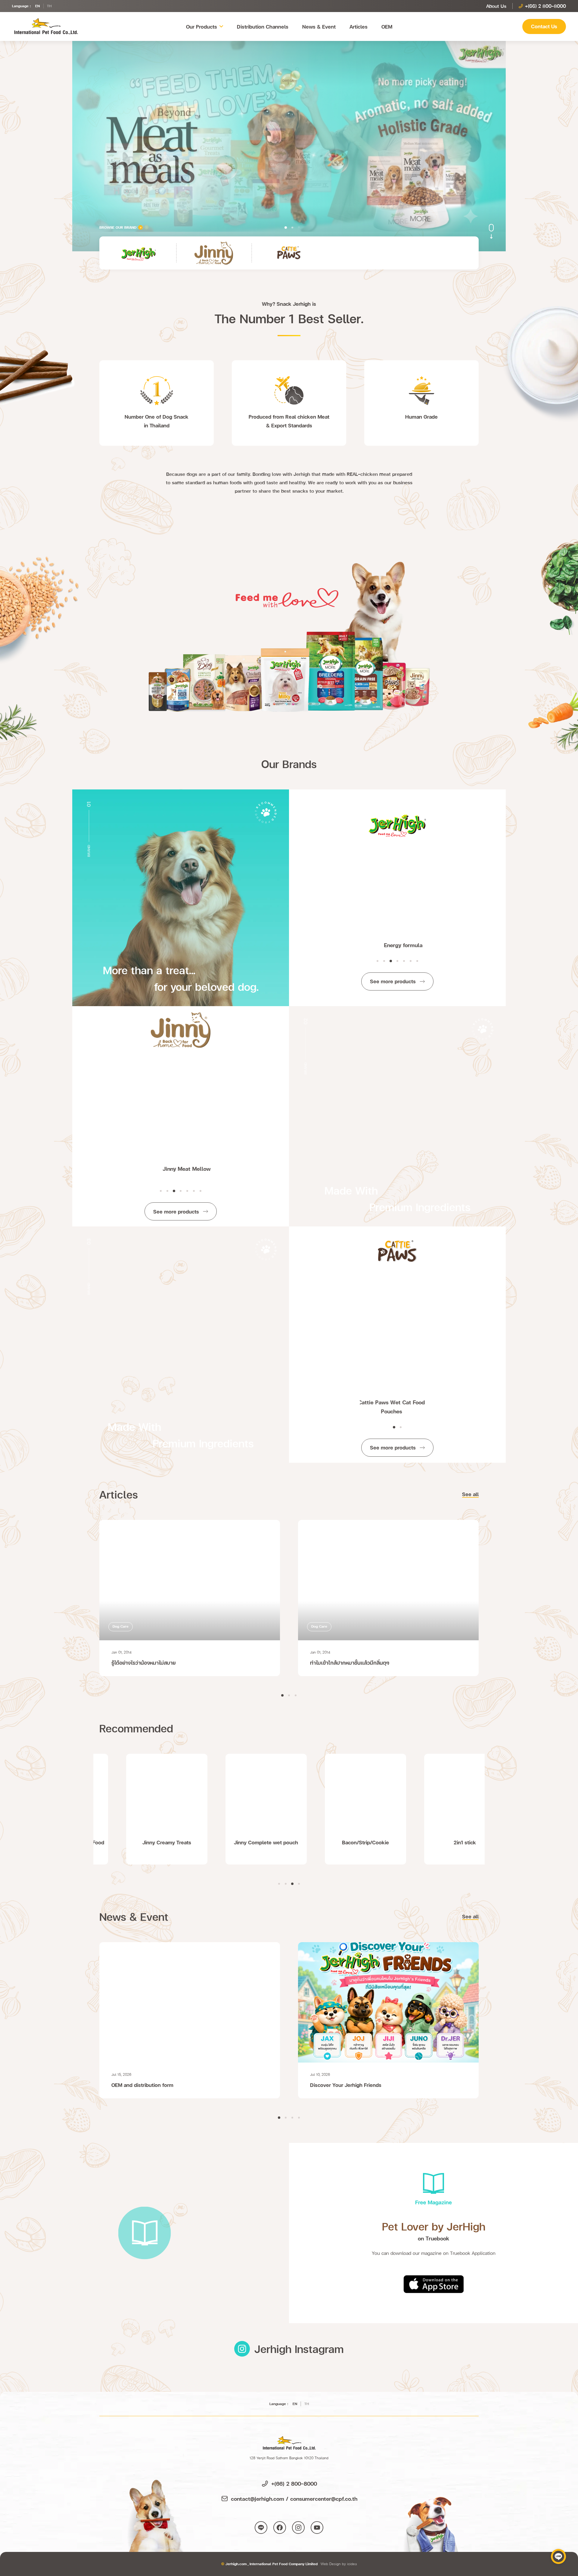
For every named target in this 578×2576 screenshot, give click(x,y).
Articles (359, 26)
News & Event (319, 26)
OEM (387, 26)
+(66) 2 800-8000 (294, 2483)
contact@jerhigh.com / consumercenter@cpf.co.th (294, 2499)
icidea (352, 2564)
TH (49, 6)
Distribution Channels (263, 26)
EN (37, 6)
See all (470, 1494)
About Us (496, 6)
